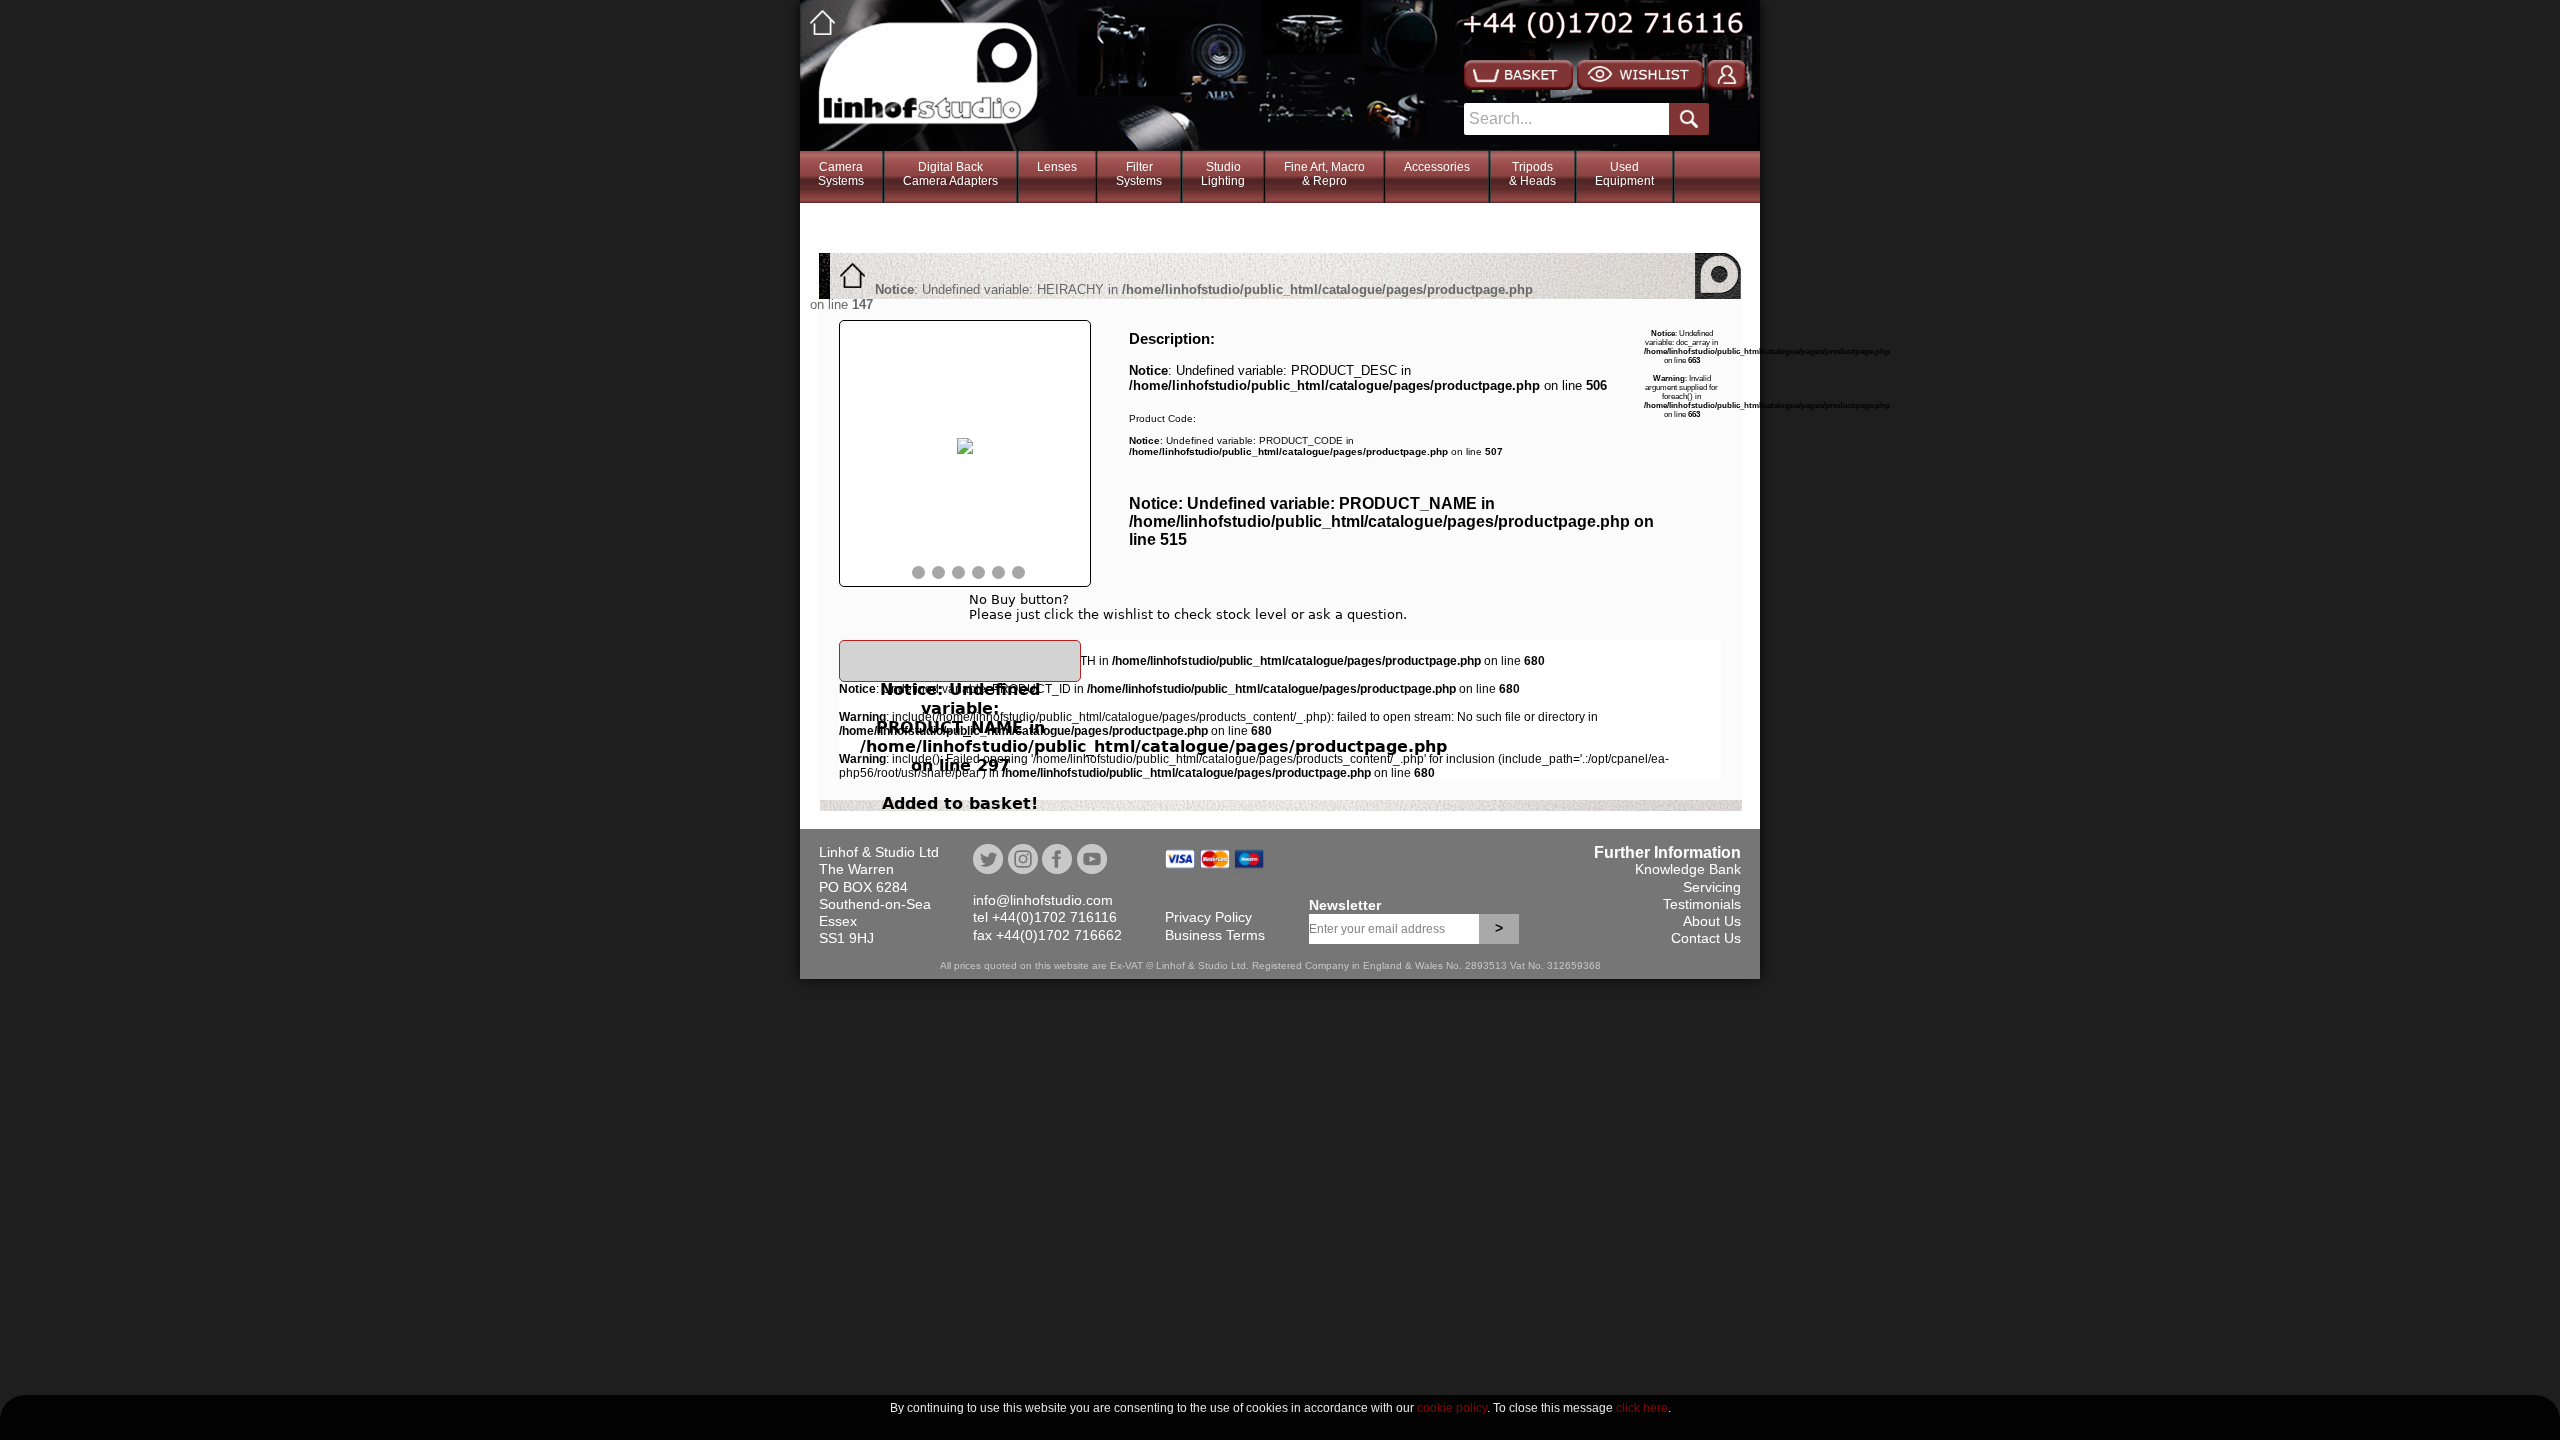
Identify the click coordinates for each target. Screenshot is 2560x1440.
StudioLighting (1223, 174)
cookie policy (1452, 1408)
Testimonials (1702, 904)
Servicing (1712, 887)
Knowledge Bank (1688, 869)
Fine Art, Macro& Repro (1324, 174)
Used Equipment (1624, 174)
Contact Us (1706, 938)
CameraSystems (841, 174)
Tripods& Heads (1532, 174)
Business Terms (1215, 935)
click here (1642, 1408)
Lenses (1057, 167)
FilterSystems (1139, 174)
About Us (1712, 921)
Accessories (1437, 167)
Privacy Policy (1208, 917)
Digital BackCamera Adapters (950, 174)
